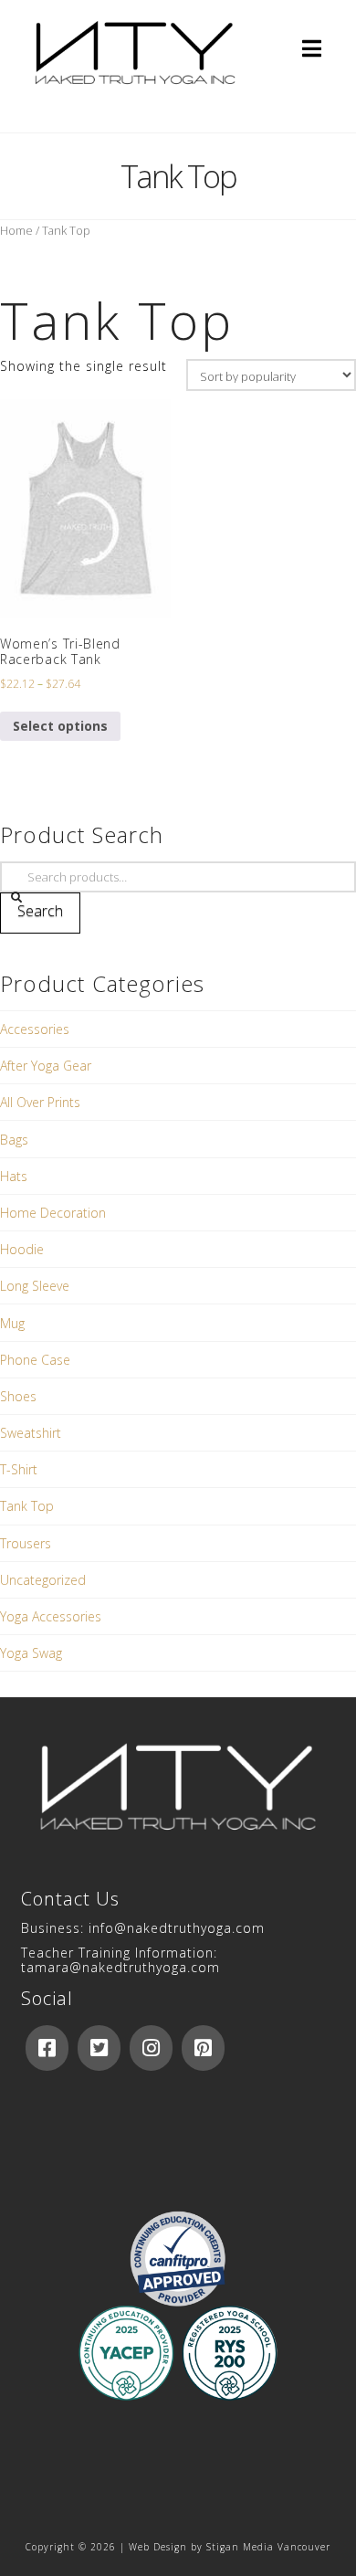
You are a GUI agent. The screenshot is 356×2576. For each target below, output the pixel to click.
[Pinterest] (203, 2048)
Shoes (18, 1396)
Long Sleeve (35, 1286)
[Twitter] (99, 2048)
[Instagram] (151, 2048)
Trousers (26, 1543)
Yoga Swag (31, 1653)
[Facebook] (47, 2048)
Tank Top (27, 1506)
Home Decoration (53, 1213)
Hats (14, 1176)
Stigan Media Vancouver (268, 2547)
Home (16, 230)
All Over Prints (40, 1102)
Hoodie (22, 1249)
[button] (312, 48)
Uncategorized (43, 1580)
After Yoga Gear (46, 1066)
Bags (14, 1140)
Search (40, 911)
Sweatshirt (31, 1433)
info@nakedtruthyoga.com (177, 1928)
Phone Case (35, 1360)
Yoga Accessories (51, 1616)
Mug (12, 1323)
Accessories (35, 1029)
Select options (60, 726)
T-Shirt (19, 1469)
